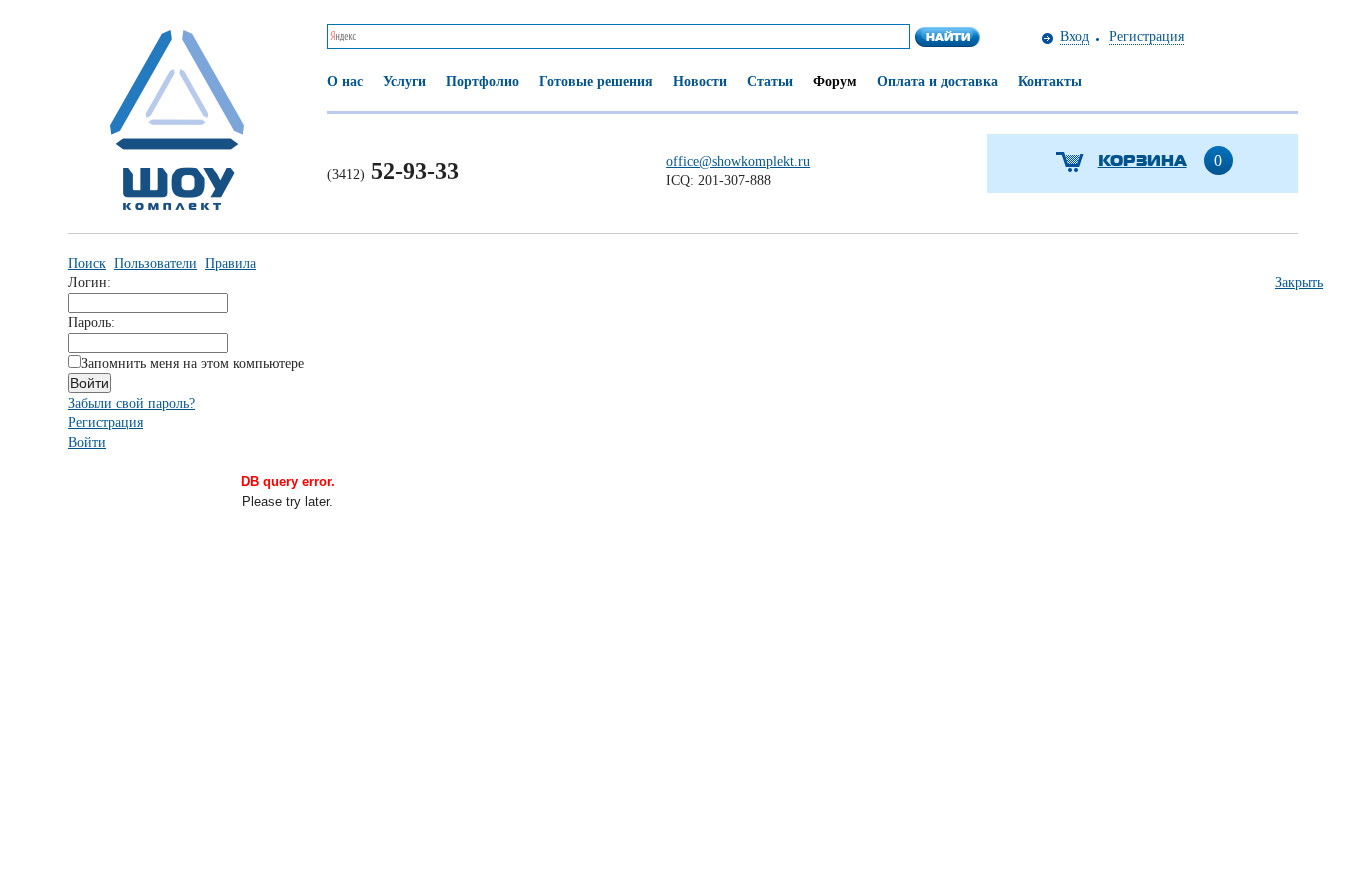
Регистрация (1146, 36)
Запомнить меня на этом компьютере (192, 363)
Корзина (1142, 159)
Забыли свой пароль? (131, 403)
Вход (1074, 36)
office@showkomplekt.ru (738, 161)
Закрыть (1299, 282)
